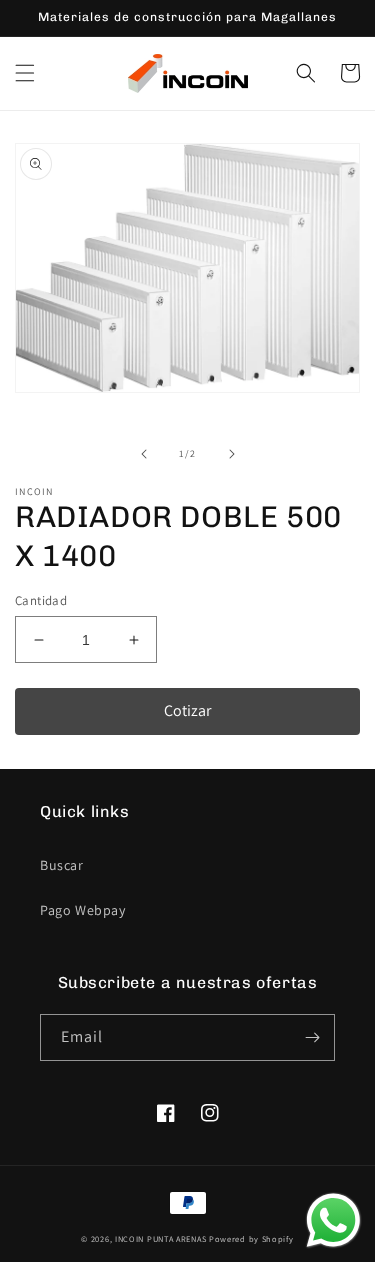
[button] (25, 73)
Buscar (62, 865)
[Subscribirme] (312, 1037)
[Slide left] (144, 454)
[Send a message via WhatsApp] (333, 1220)
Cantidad (41, 600)
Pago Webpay (83, 910)
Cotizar (187, 710)
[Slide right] (232, 454)
